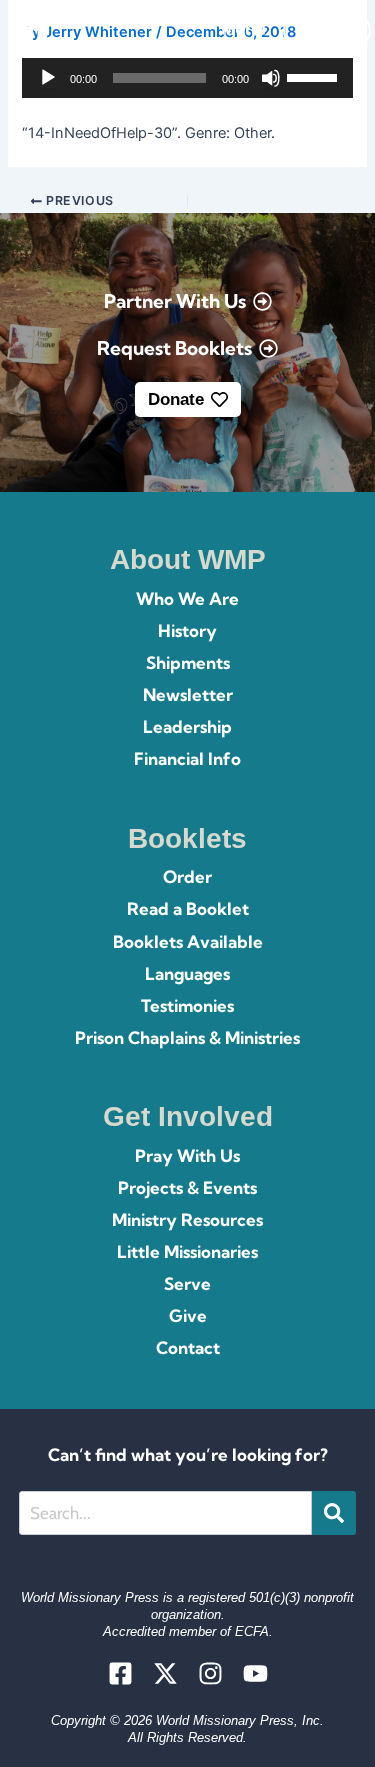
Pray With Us (187, 1155)
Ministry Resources (187, 1219)
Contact (188, 1347)
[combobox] (165, 1513)
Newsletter (188, 694)
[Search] (334, 1513)
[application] (187, 78)
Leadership (187, 726)
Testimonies (187, 1005)
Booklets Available (188, 941)
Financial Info (187, 758)
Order (187, 876)
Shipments (188, 662)
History (187, 630)
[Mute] (271, 78)
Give (188, 1315)
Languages (187, 973)
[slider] (315, 76)
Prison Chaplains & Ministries (187, 1037)
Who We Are (187, 598)
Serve (187, 1283)
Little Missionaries (187, 1251)
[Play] (48, 78)
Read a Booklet (188, 908)
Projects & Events (187, 1187)
